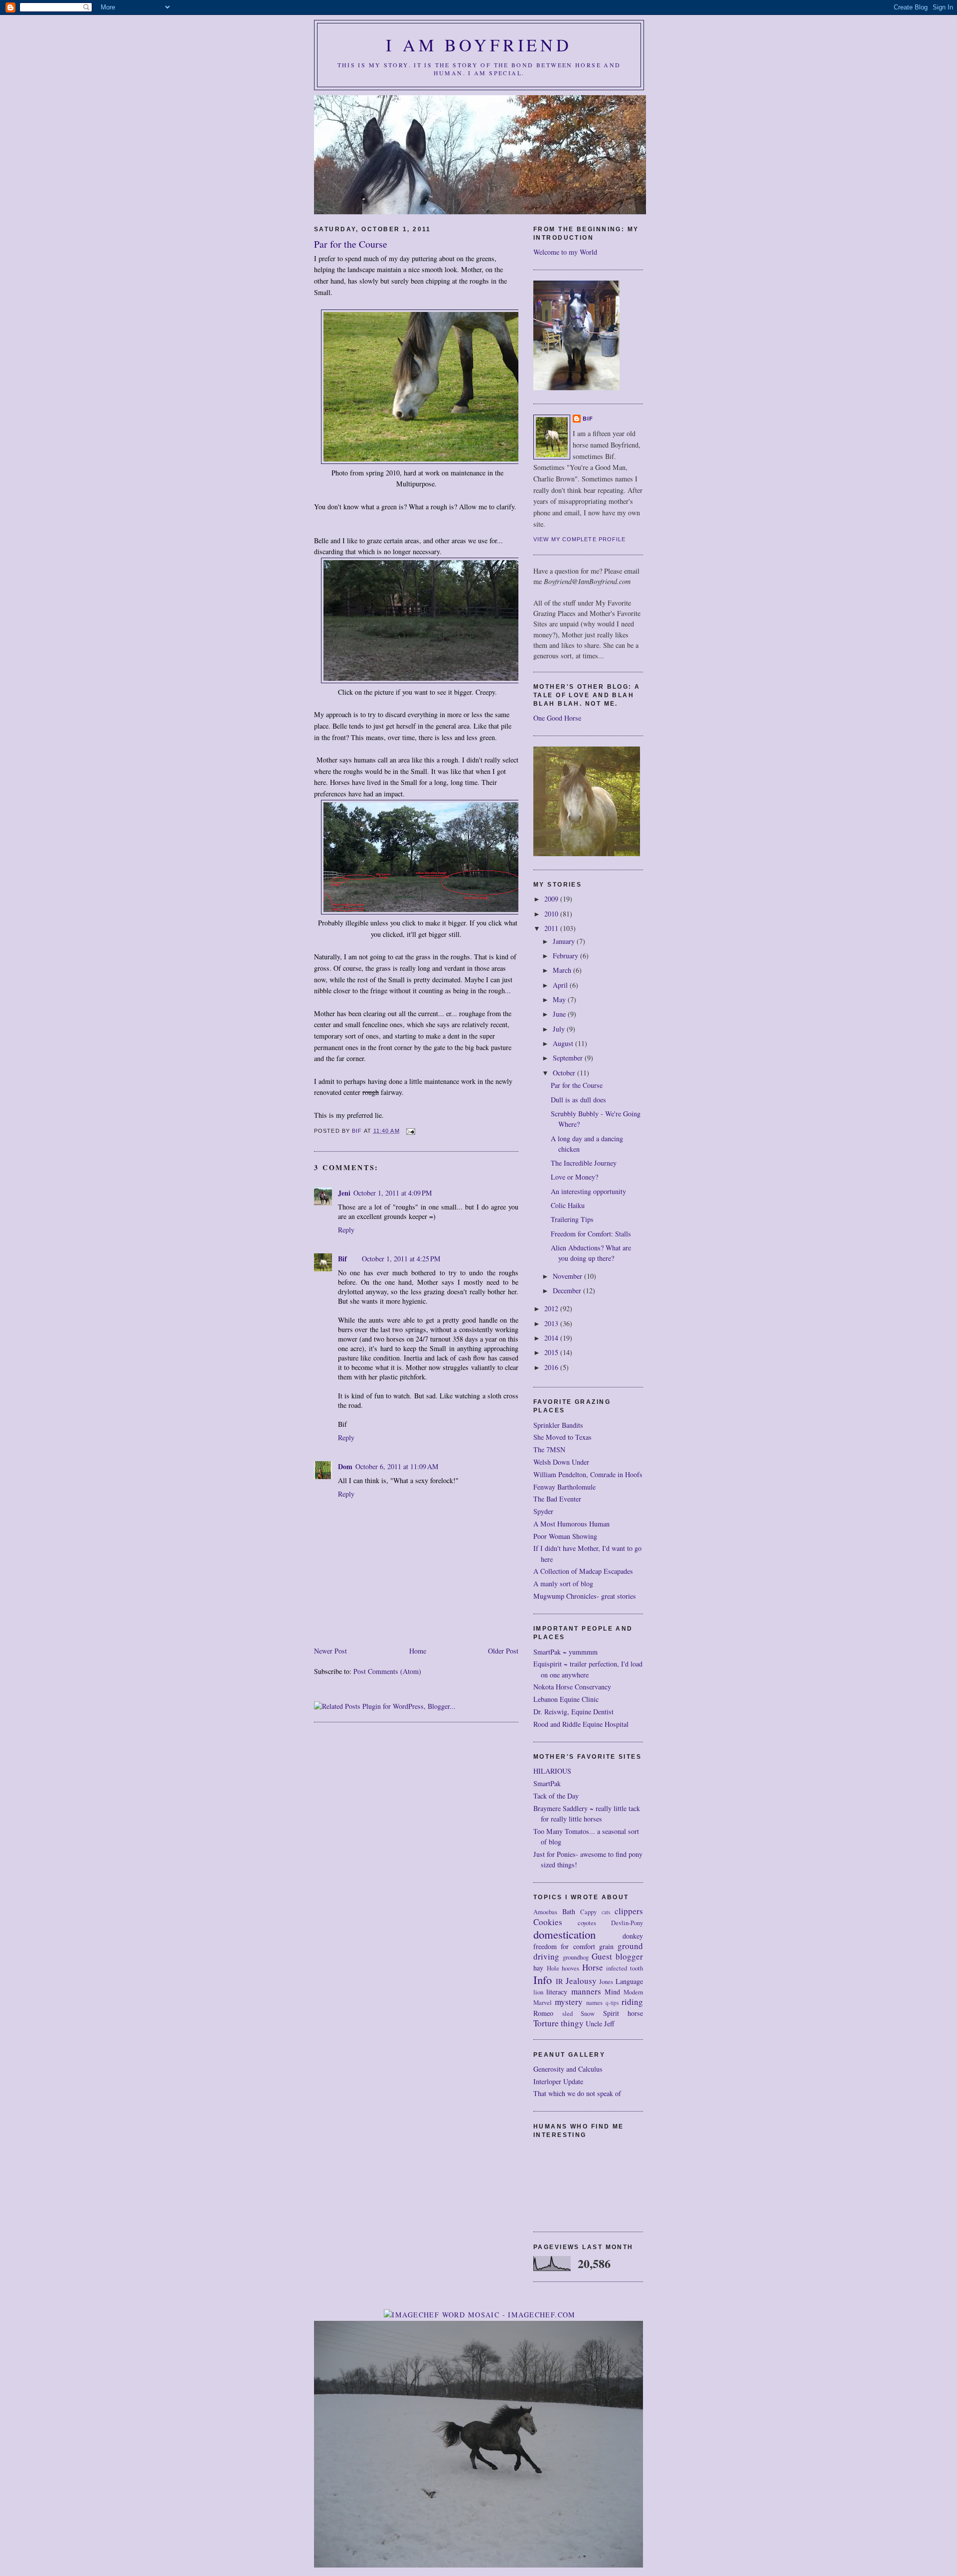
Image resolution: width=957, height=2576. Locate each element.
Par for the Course (577, 1085)
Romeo (543, 2013)
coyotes (587, 1923)
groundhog (576, 1957)
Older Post (503, 1651)
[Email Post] (411, 1131)
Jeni (344, 1193)
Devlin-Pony (627, 1923)
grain (606, 1946)
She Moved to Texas (562, 1437)
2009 (552, 899)
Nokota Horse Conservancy (572, 1687)
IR (559, 1981)
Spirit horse (623, 2013)
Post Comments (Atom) (387, 1671)
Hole (553, 1968)
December (568, 1290)
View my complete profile (580, 539)
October (565, 1073)
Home (418, 1651)
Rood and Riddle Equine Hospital (581, 1724)
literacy (557, 1992)
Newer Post (330, 1651)
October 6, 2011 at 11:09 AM (397, 1466)
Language (629, 1981)
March (563, 970)
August (564, 1043)
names (594, 2003)
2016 (552, 1367)
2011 (552, 928)
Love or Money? (574, 1177)
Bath (569, 1911)
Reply (346, 1230)
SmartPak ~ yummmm (565, 1652)
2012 (552, 1308)
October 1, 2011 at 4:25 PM (401, 1259)
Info (543, 1979)
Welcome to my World (565, 252)
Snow (588, 2014)
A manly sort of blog (563, 1584)
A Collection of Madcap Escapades (583, 1571)
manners (586, 1991)
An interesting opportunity (588, 1191)
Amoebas (545, 1912)
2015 (552, 1352)
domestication (564, 1934)
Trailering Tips (572, 1219)
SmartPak (547, 1783)
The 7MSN (549, 1449)
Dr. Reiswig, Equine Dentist (573, 1712)
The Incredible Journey (584, 1163)
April (561, 985)
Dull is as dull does (578, 1100)
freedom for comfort (564, 1946)
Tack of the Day (556, 1796)
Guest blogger (617, 1956)
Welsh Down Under (561, 1462)
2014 (552, 1338)
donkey (633, 1936)
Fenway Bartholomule (564, 1487)
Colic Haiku (568, 1205)
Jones (606, 1982)
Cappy (588, 1912)
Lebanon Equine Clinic (566, 1699)
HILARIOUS (552, 1771)
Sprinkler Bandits (558, 1425)
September (569, 1058)
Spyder (543, 1511)
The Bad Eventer (557, 1499)
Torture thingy (558, 2023)
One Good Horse (557, 718)
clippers (629, 1911)
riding (632, 2002)
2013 (552, 1323)
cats (606, 1912)
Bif (342, 1259)
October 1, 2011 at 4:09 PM (393, 1193)
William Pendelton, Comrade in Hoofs (588, 1474)
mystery (569, 2002)
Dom (345, 1466)
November (568, 1276)
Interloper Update (558, 2081)
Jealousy (581, 1981)
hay (538, 1968)
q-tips (612, 2003)
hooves (570, 1968)
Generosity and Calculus (568, 2069)
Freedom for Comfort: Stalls (591, 1234)
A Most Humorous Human (571, 1524)
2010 (552, 914)
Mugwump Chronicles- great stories (585, 1596)
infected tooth (625, 1968)
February (566, 956)
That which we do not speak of (577, 2093)
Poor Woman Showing (565, 1536)
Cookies (548, 1922)
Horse (593, 1967)
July (560, 1029)
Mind (612, 1992)
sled (567, 2014)
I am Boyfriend (479, 45)
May (560, 999)
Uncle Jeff (600, 2024)
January (565, 941)
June (560, 1014)
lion (538, 1992)
